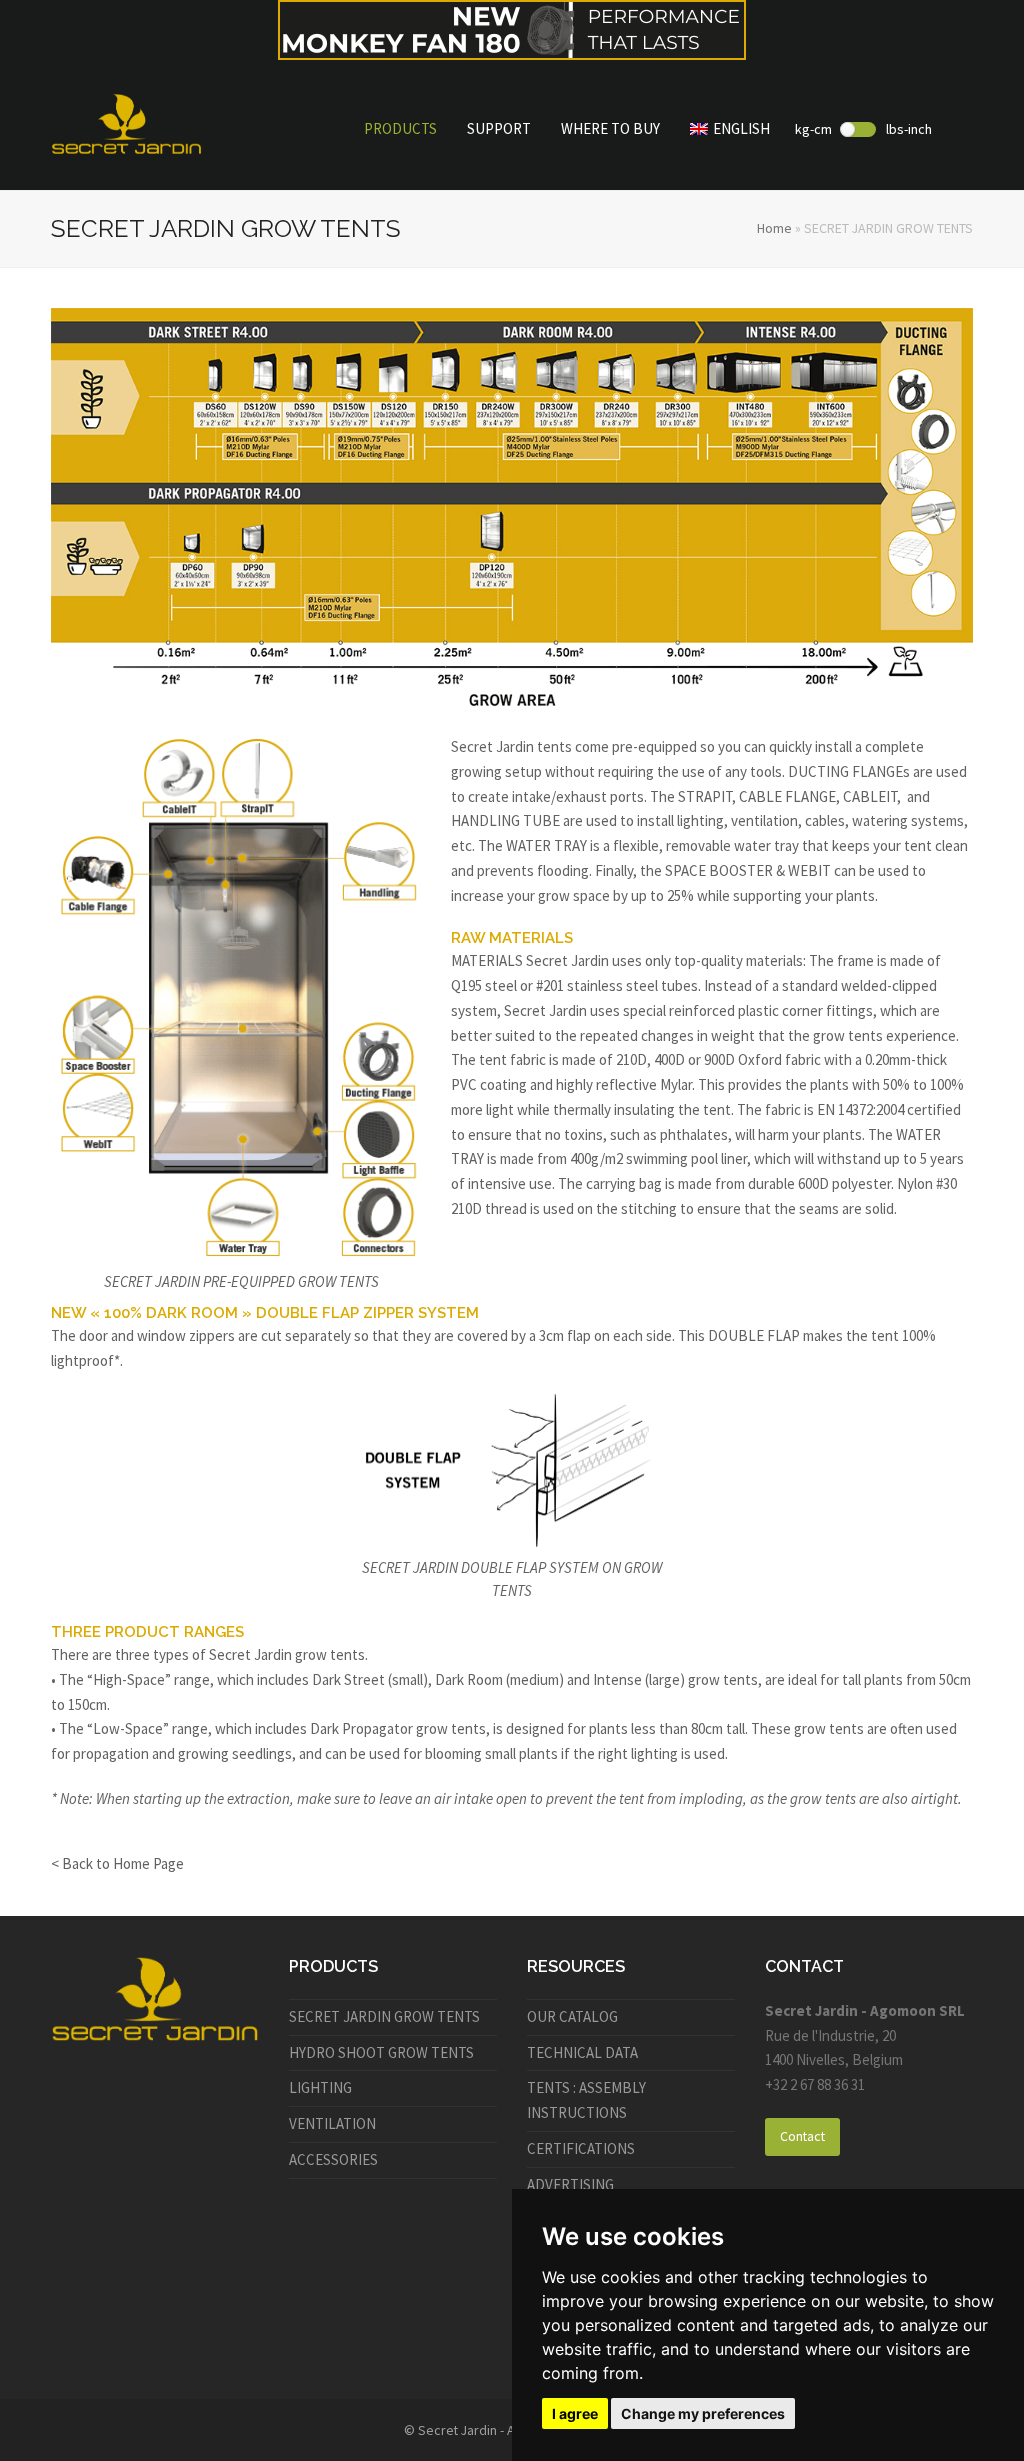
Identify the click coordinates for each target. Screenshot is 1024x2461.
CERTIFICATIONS (581, 2148)
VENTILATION (332, 2123)
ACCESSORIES (333, 2159)
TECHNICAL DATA (582, 2052)
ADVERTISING (570, 2184)
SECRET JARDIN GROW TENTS (384, 2016)
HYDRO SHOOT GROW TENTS (381, 2052)
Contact (802, 2136)
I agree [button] (575, 2413)
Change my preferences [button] (703, 2413)
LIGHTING (320, 2087)
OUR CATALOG (572, 2016)
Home (774, 228)
